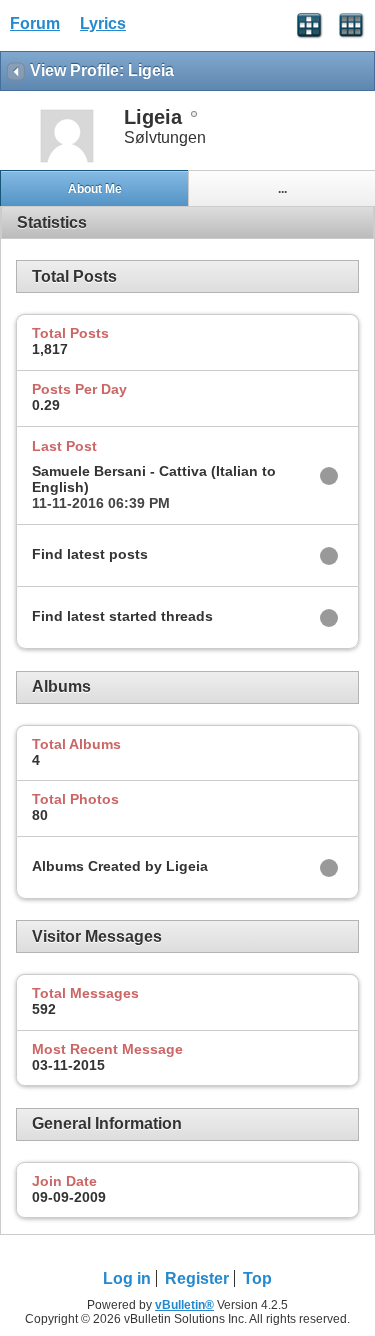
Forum (35, 23)
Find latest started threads (122, 616)
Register (197, 1278)
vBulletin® (184, 1305)
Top (257, 1278)
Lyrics (103, 23)
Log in (127, 1278)
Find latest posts (90, 554)
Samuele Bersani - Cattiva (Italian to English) (154, 479)
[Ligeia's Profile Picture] (67, 160)
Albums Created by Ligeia (120, 866)
